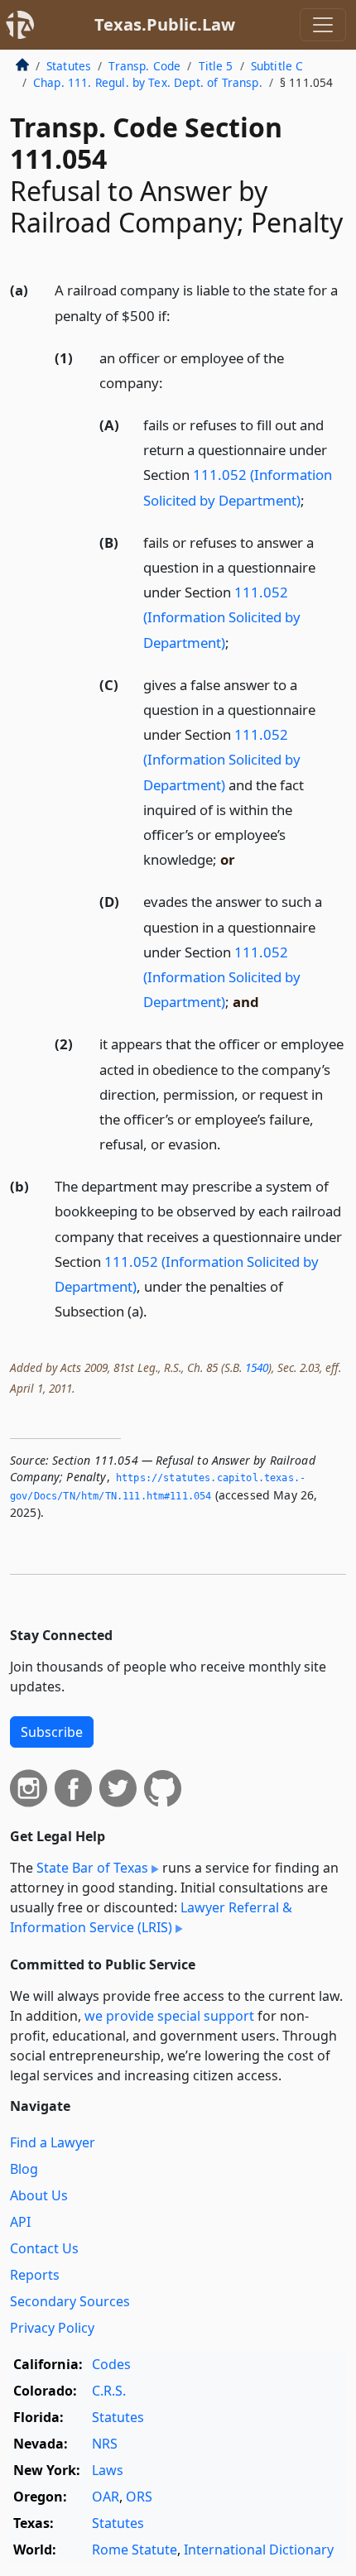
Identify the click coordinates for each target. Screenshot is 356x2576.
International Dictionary (259, 2550)
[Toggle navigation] (323, 25)
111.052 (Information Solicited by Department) (222, 617)
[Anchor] (180, 315)
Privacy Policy (52, 2328)
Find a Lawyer (53, 2142)
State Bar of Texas (92, 1868)
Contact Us (44, 2248)
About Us (39, 2195)
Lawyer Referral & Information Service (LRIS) (151, 1917)
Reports (35, 2275)
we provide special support (169, 2016)
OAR (106, 2497)
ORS (139, 2497)
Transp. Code (144, 66)
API (20, 2222)
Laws (108, 2470)
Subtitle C (277, 66)
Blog (24, 2169)
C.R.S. (109, 2391)
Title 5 (216, 66)
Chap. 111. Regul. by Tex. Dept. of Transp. (148, 82)
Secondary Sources (70, 2301)
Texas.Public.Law (165, 24)
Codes (111, 2364)
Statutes (69, 66)
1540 (257, 1367)
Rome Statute (135, 2550)
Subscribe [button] (52, 1732)
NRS (105, 2444)
